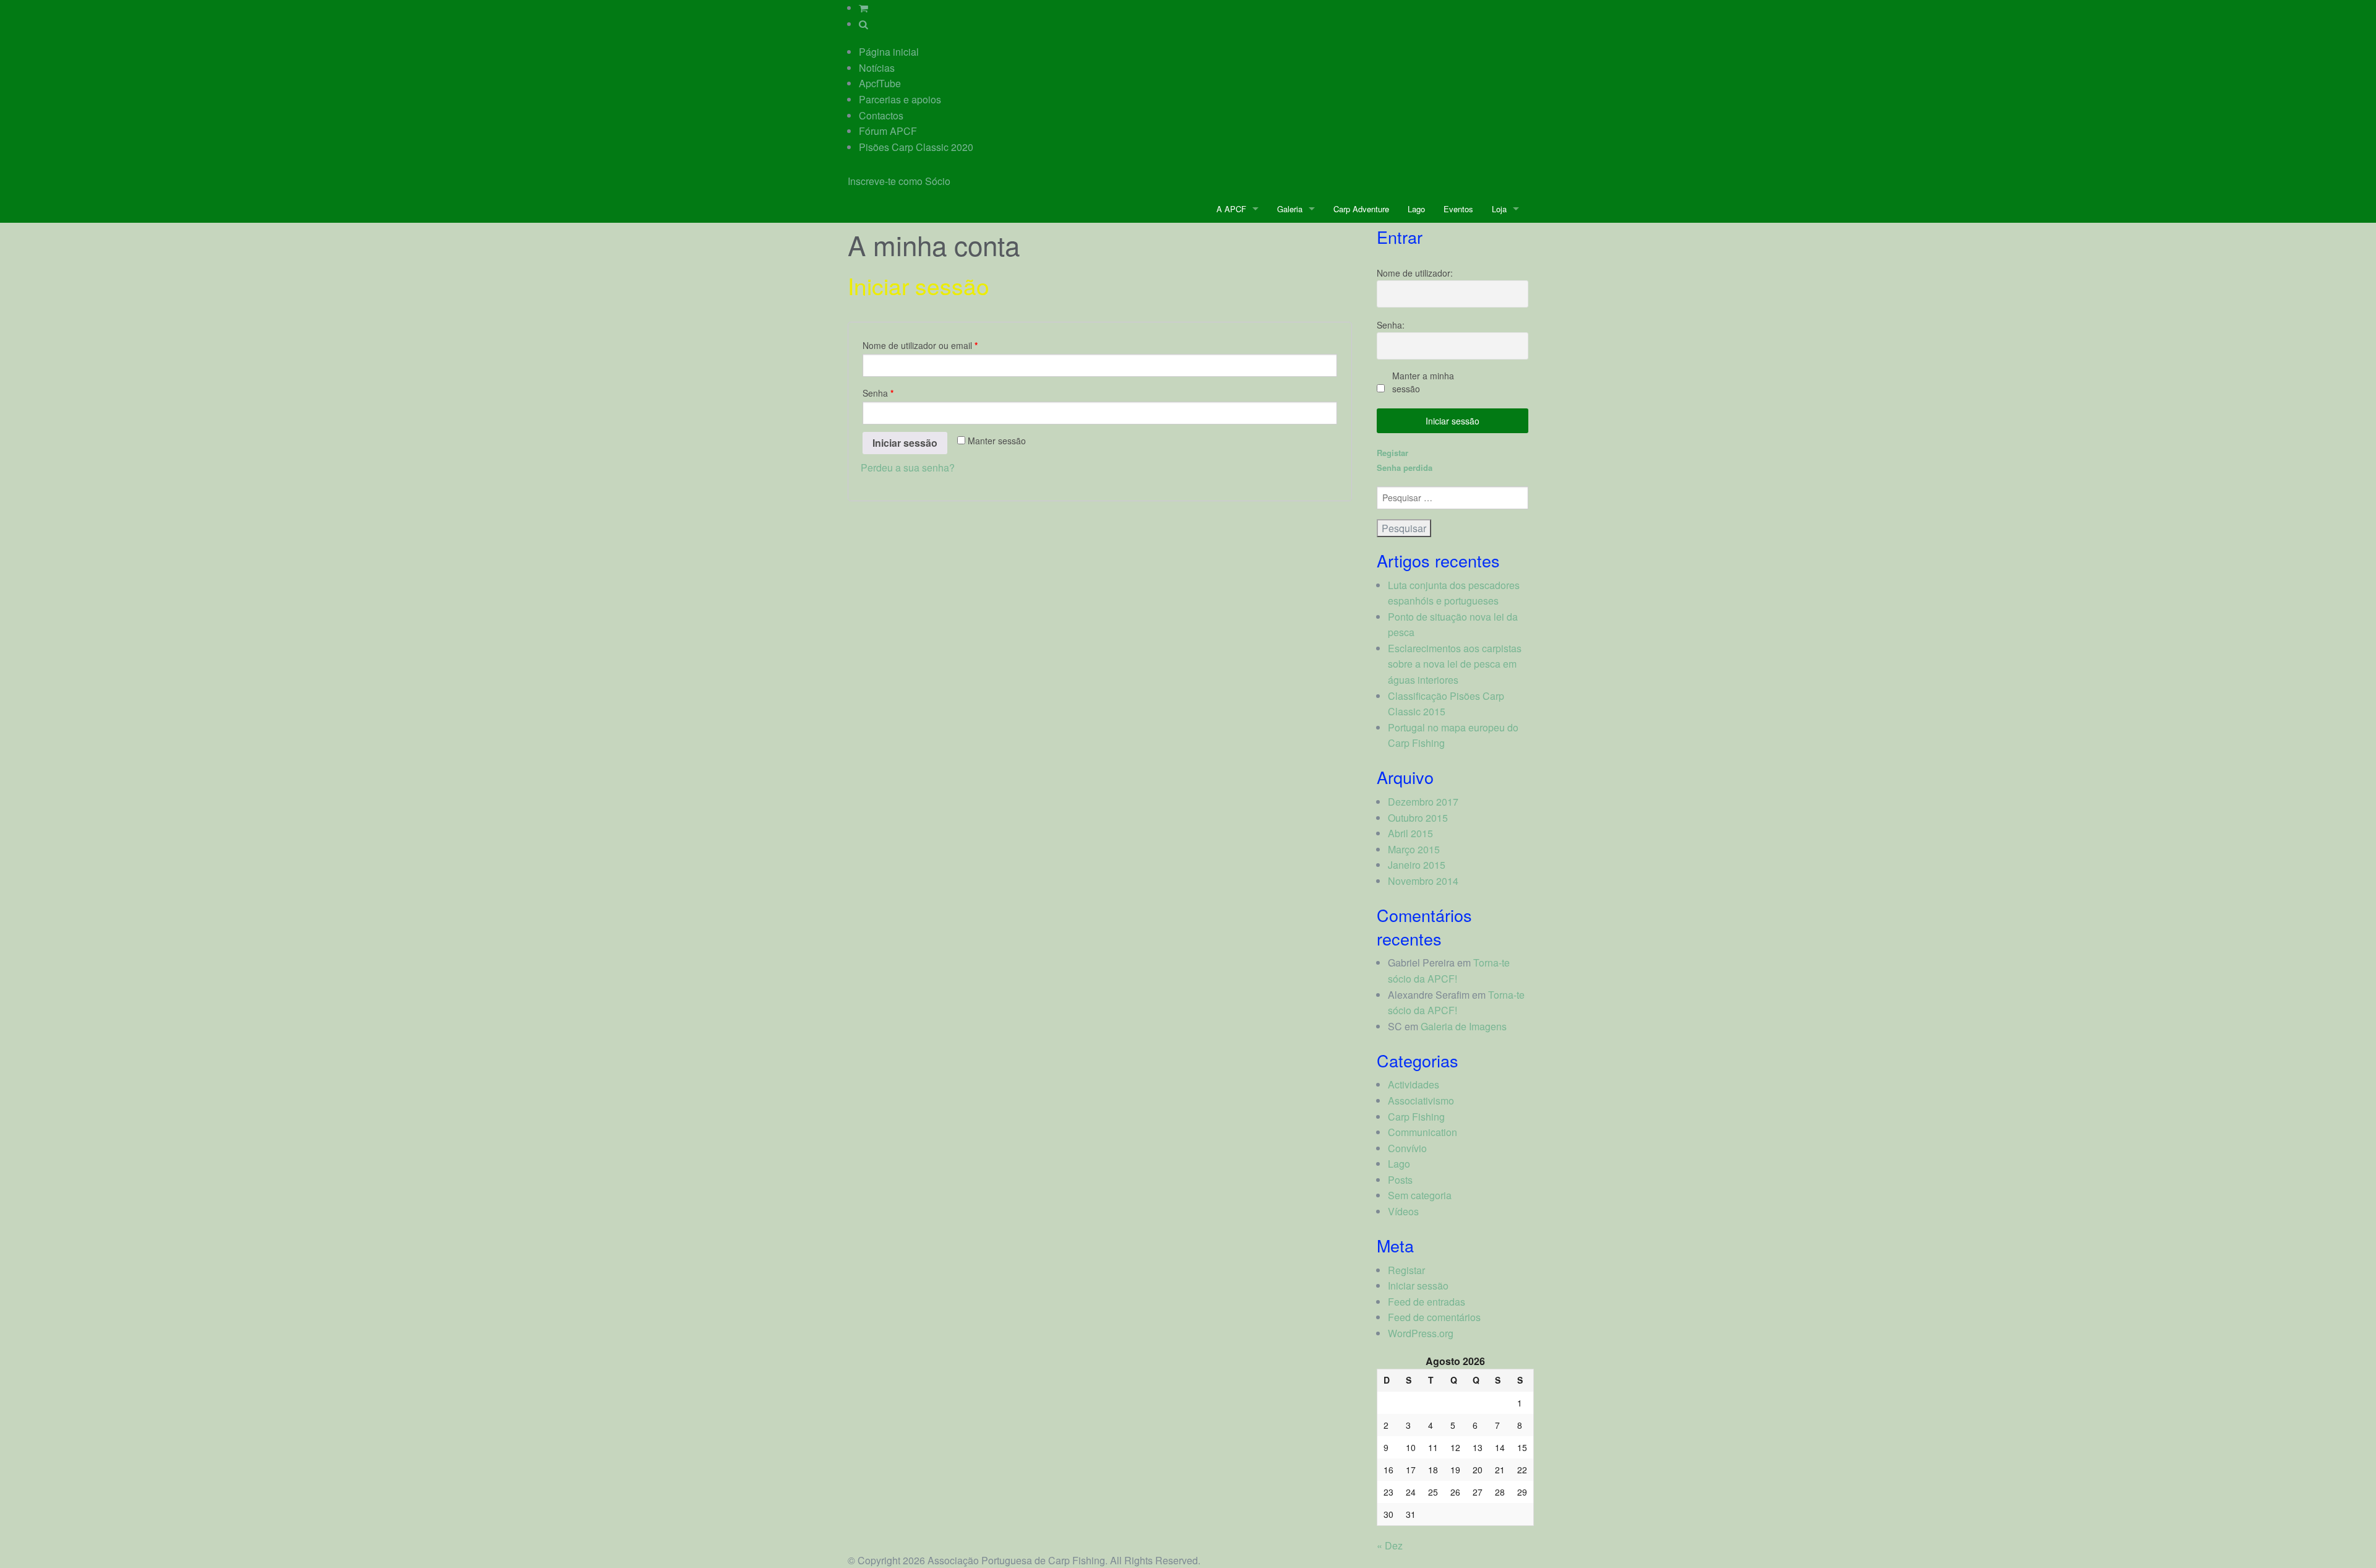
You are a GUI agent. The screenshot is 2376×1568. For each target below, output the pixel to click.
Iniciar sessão (905, 443)
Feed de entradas (1427, 1302)
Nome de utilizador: (1415, 273)
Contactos (881, 115)
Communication (1423, 1132)
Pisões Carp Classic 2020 (916, 147)
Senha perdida (1405, 467)
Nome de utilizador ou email (920, 345)
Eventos (1458, 209)
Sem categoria (1420, 1195)
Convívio (1407, 1148)
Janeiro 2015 (1417, 865)
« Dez (1390, 1545)
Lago (1416, 209)
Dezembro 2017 (1423, 802)
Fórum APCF (888, 131)
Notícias (877, 68)
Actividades (1414, 1084)
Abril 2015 (1410, 833)
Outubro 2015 (1418, 818)
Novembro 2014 (1423, 881)
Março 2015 (1414, 849)
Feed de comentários (1434, 1317)
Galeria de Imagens (1464, 1026)
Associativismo (1421, 1101)
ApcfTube (880, 83)
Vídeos (1403, 1211)
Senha (878, 393)
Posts (1400, 1180)
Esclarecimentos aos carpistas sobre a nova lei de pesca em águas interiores (1455, 664)
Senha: (1391, 325)
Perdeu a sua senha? (908, 467)
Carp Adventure (1361, 209)
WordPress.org (1421, 1333)
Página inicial (889, 52)
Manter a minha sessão (1423, 382)
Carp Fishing (1416, 1117)
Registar (1392, 453)
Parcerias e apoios (900, 99)
